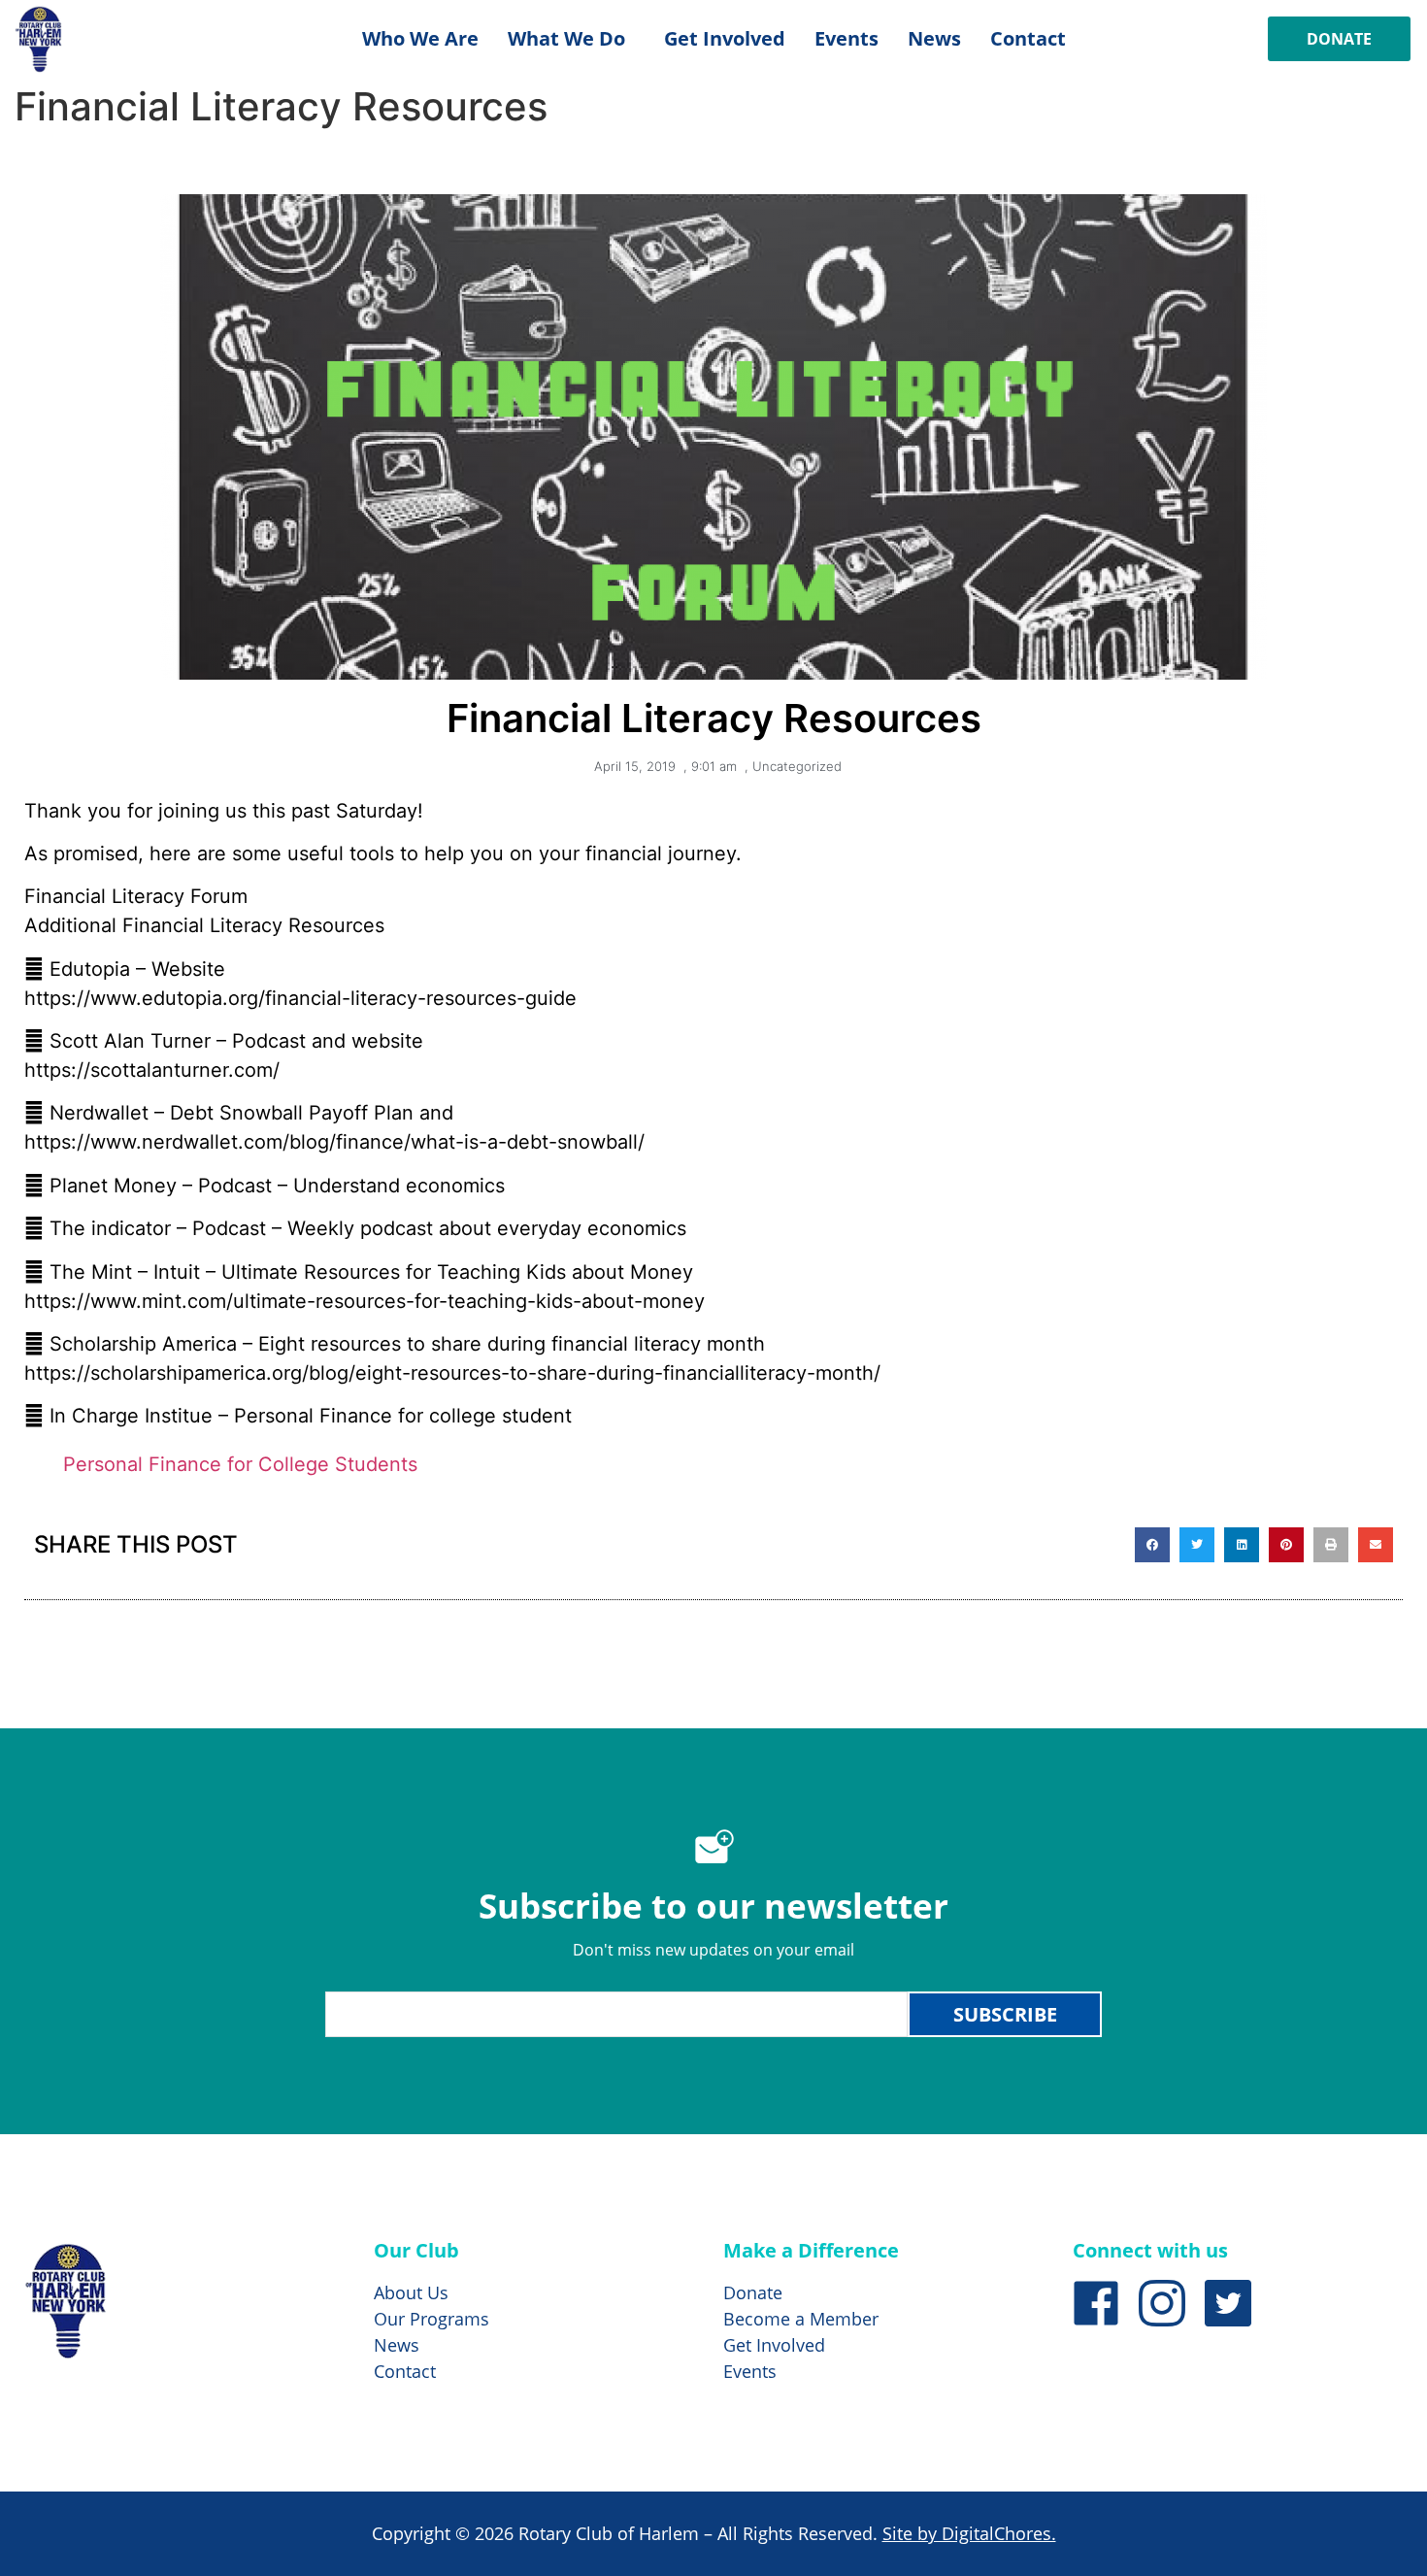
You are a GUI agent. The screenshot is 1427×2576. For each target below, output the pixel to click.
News (934, 38)
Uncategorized (797, 766)
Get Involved (725, 38)
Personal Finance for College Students (240, 1464)
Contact (1028, 38)
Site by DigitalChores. (969, 2533)
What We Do (566, 38)
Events (846, 38)
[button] (1152, 1545)
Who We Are (420, 38)
